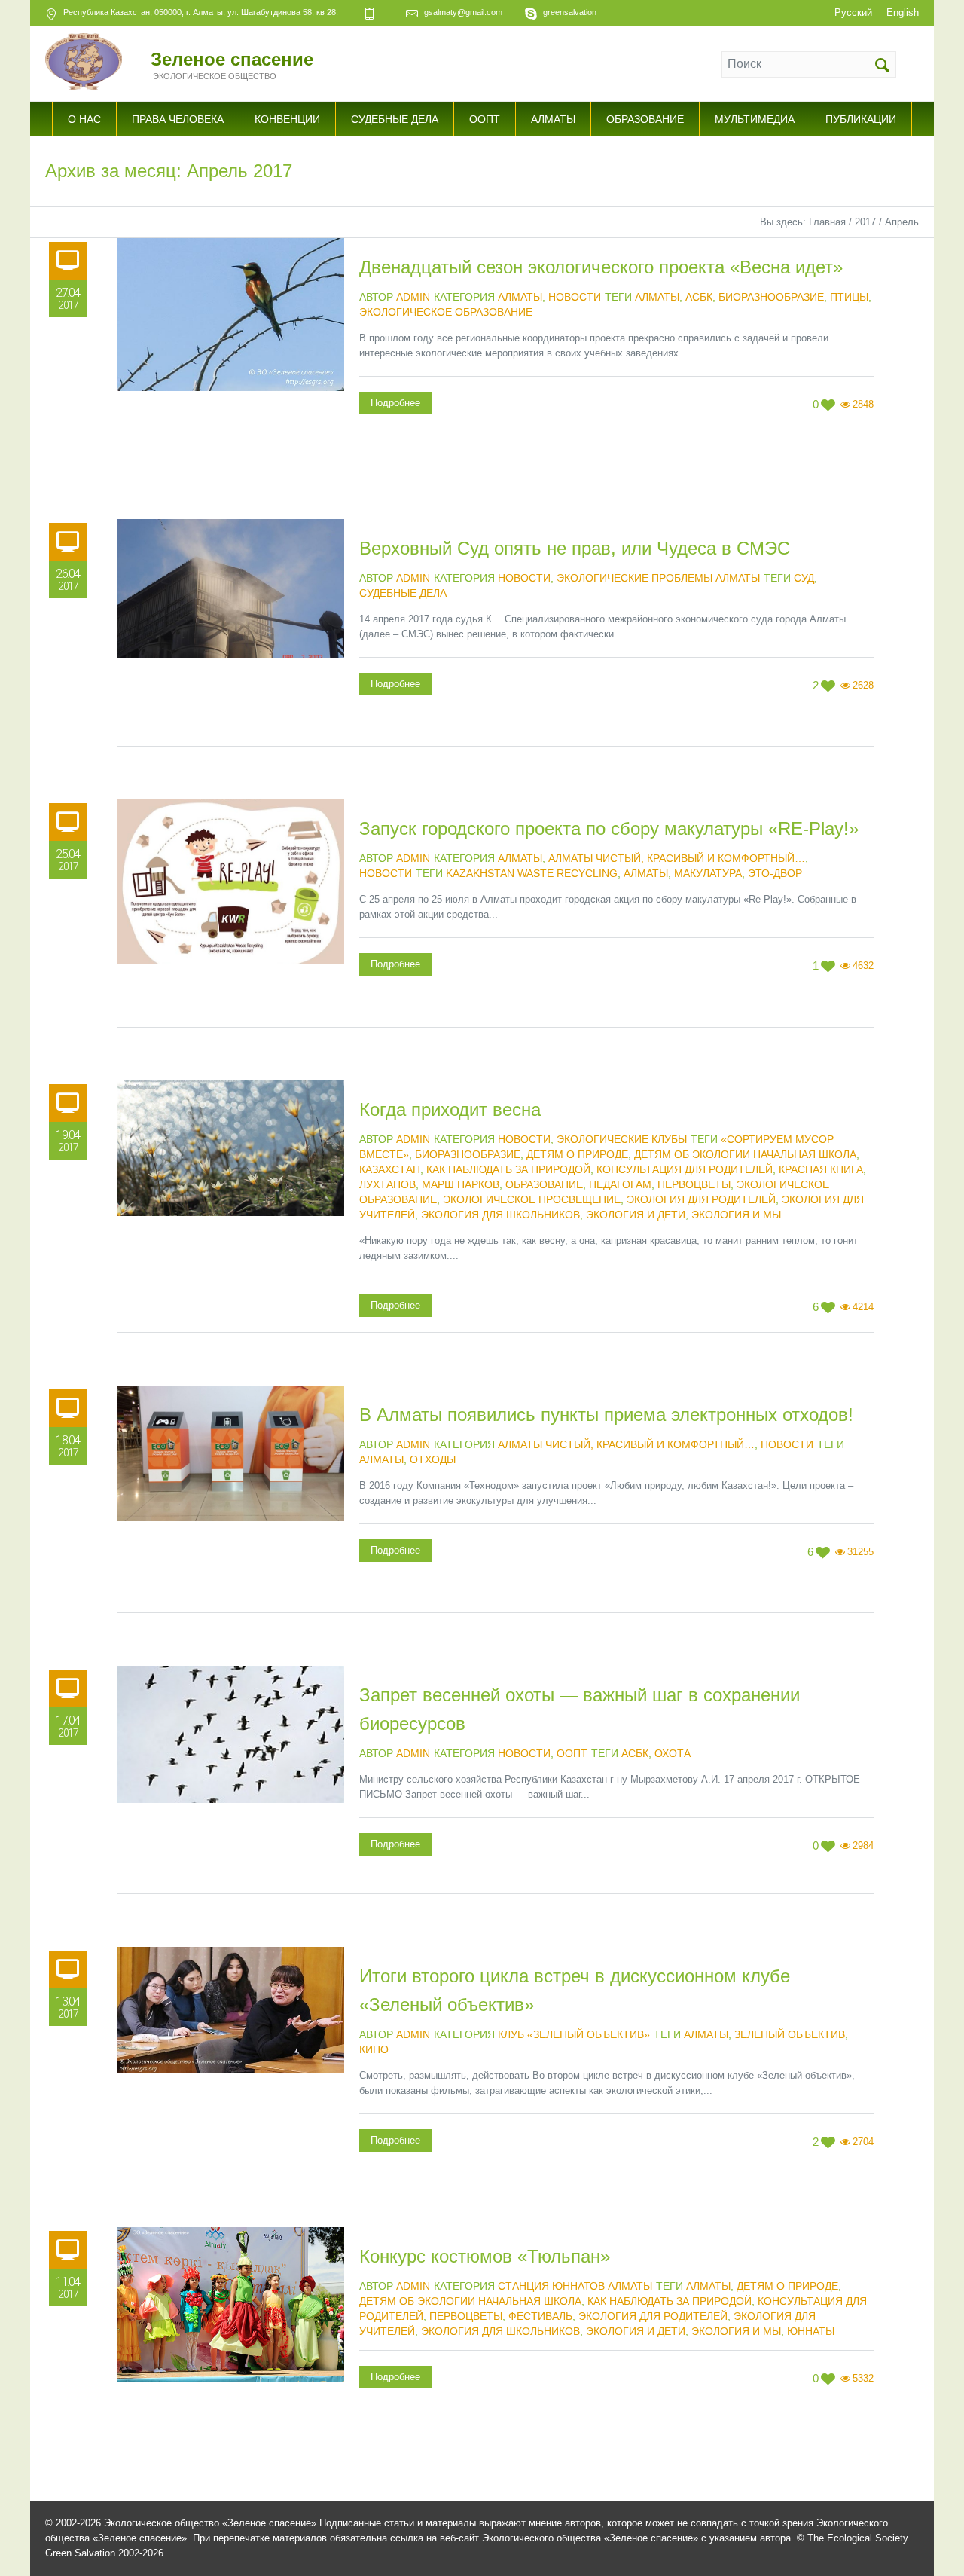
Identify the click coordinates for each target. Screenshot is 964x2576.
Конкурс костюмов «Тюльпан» (485, 2256)
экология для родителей (701, 1199)
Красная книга (821, 1169)
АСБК (699, 297)
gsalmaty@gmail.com (463, 12)
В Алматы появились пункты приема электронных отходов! (606, 1415)
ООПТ (572, 1753)
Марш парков (461, 1184)
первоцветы (694, 1184)
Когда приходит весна (450, 1109)
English (903, 12)
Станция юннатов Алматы (575, 2286)
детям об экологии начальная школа (745, 1154)
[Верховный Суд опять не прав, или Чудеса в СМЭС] (230, 633)
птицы (849, 297)
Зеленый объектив (790, 2034)
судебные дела (403, 593)
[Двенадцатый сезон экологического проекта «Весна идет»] (230, 352)
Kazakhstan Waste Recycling (532, 873)
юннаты (811, 2331)
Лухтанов (387, 1184)
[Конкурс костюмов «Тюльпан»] (230, 2341)
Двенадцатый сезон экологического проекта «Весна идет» (601, 267)
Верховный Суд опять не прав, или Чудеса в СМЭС (575, 548)
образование (544, 1184)
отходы (433, 1459)
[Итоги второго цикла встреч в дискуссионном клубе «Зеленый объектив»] (230, 2061)
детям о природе (577, 1154)
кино (374, 2049)
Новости (575, 297)
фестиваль (540, 2316)
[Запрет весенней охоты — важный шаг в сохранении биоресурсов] (230, 1780)
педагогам (620, 1184)
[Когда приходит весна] (230, 1194)
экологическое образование (446, 312)
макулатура (708, 873)
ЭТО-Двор (775, 873)
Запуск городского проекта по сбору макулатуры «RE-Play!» (609, 828)
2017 (865, 222)
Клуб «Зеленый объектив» (574, 2034)
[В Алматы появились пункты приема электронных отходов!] (230, 1499)
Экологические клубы (622, 1139)
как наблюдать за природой (508, 1169)
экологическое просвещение (532, 1199)
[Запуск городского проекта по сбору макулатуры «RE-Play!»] (230, 913)
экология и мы (736, 1215)
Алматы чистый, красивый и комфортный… (677, 858)
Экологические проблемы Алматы (658, 578)
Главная (827, 222)
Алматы (520, 297)
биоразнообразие (771, 297)
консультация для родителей (685, 1169)
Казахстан (390, 1169)
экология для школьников (500, 1215)
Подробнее (395, 403)
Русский (853, 12)
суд (804, 578)
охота (673, 1753)
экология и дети (636, 1215)
